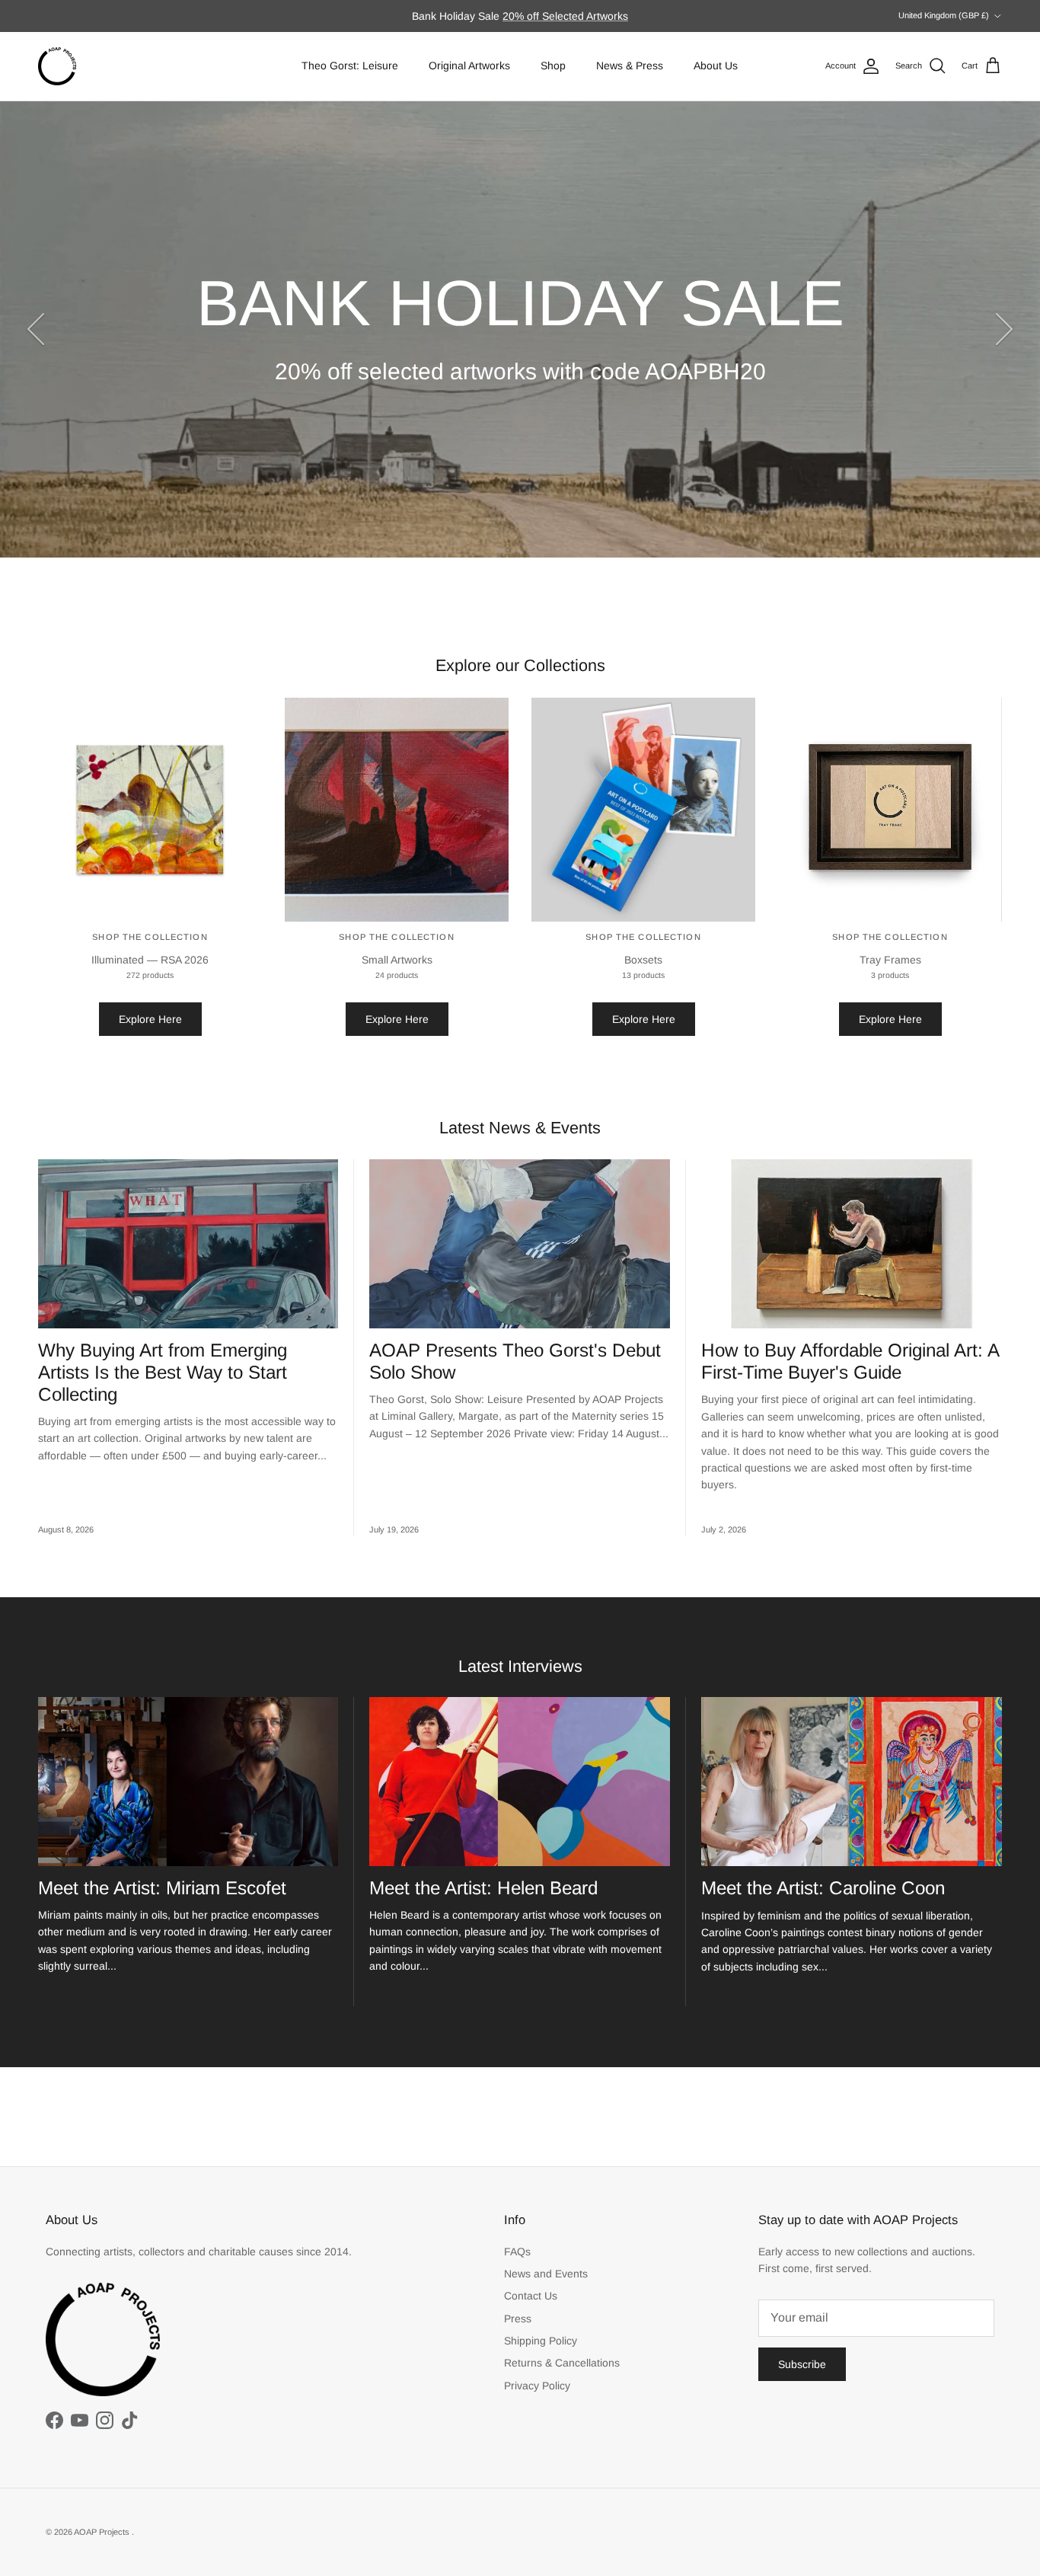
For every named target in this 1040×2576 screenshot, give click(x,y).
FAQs (517, 2252)
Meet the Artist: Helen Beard (483, 1888)
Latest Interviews (520, 1666)
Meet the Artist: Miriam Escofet (162, 1888)
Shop (553, 66)
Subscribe (802, 2364)
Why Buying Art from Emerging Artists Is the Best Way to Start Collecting (163, 1372)
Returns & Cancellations (562, 2363)
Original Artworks (469, 66)
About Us (716, 66)
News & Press (630, 66)
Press (518, 2319)
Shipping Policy (541, 2341)
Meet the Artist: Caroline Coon (823, 1888)
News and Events (546, 2274)
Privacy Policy (537, 2386)
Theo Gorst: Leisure (350, 66)
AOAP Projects (103, 2532)
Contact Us (531, 2296)
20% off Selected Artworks (565, 16)
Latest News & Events (520, 1128)
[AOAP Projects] (57, 66)
